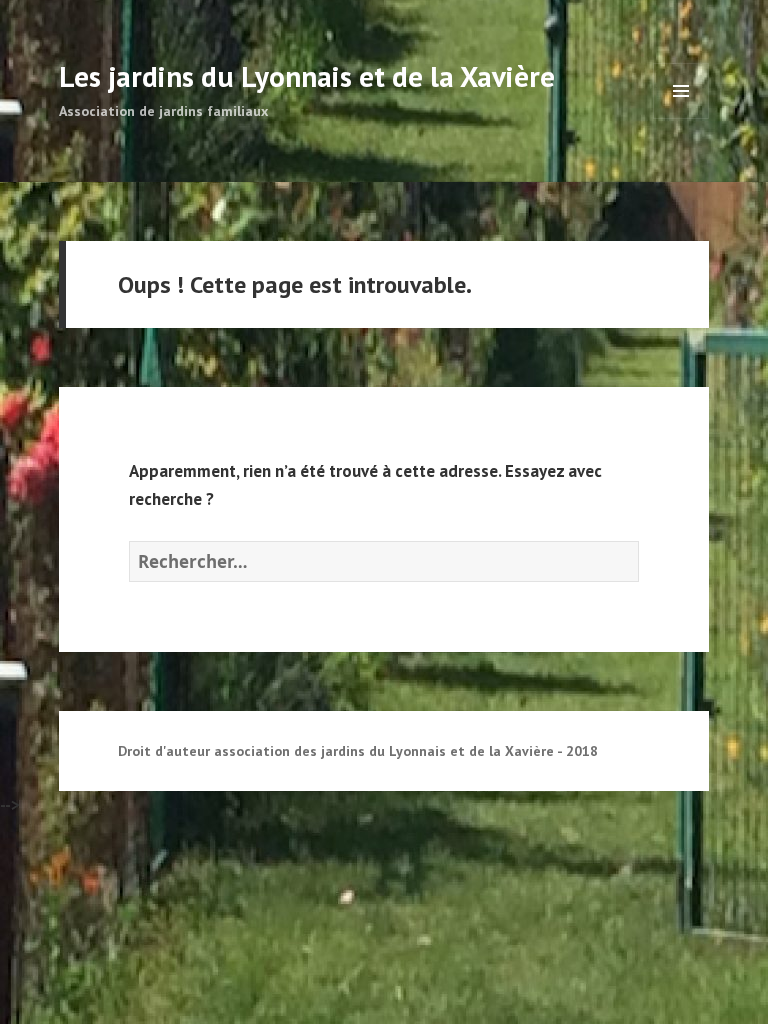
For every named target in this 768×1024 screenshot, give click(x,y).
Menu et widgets (681, 118)
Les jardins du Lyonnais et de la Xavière (307, 76)
